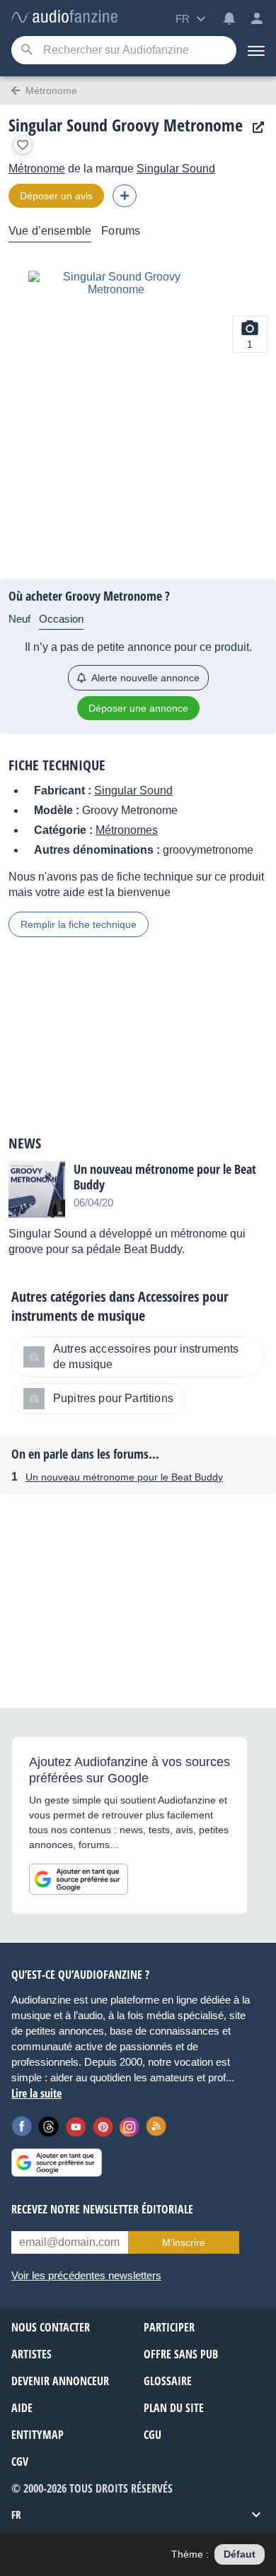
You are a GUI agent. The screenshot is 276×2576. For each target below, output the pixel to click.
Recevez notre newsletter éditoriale (102, 2209)
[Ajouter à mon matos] (23, 145)
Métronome (37, 169)
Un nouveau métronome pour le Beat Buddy (124, 1477)
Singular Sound (176, 169)
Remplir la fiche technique (79, 924)
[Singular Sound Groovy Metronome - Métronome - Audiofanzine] (64, 17)
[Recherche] (27, 51)
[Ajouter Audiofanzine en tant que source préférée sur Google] (79, 1879)
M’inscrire (184, 2242)
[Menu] (256, 50)
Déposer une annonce (138, 708)
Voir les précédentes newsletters (86, 2275)
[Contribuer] (125, 196)
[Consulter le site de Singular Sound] (255, 128)
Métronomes (127, 830)
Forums (121, 231)
